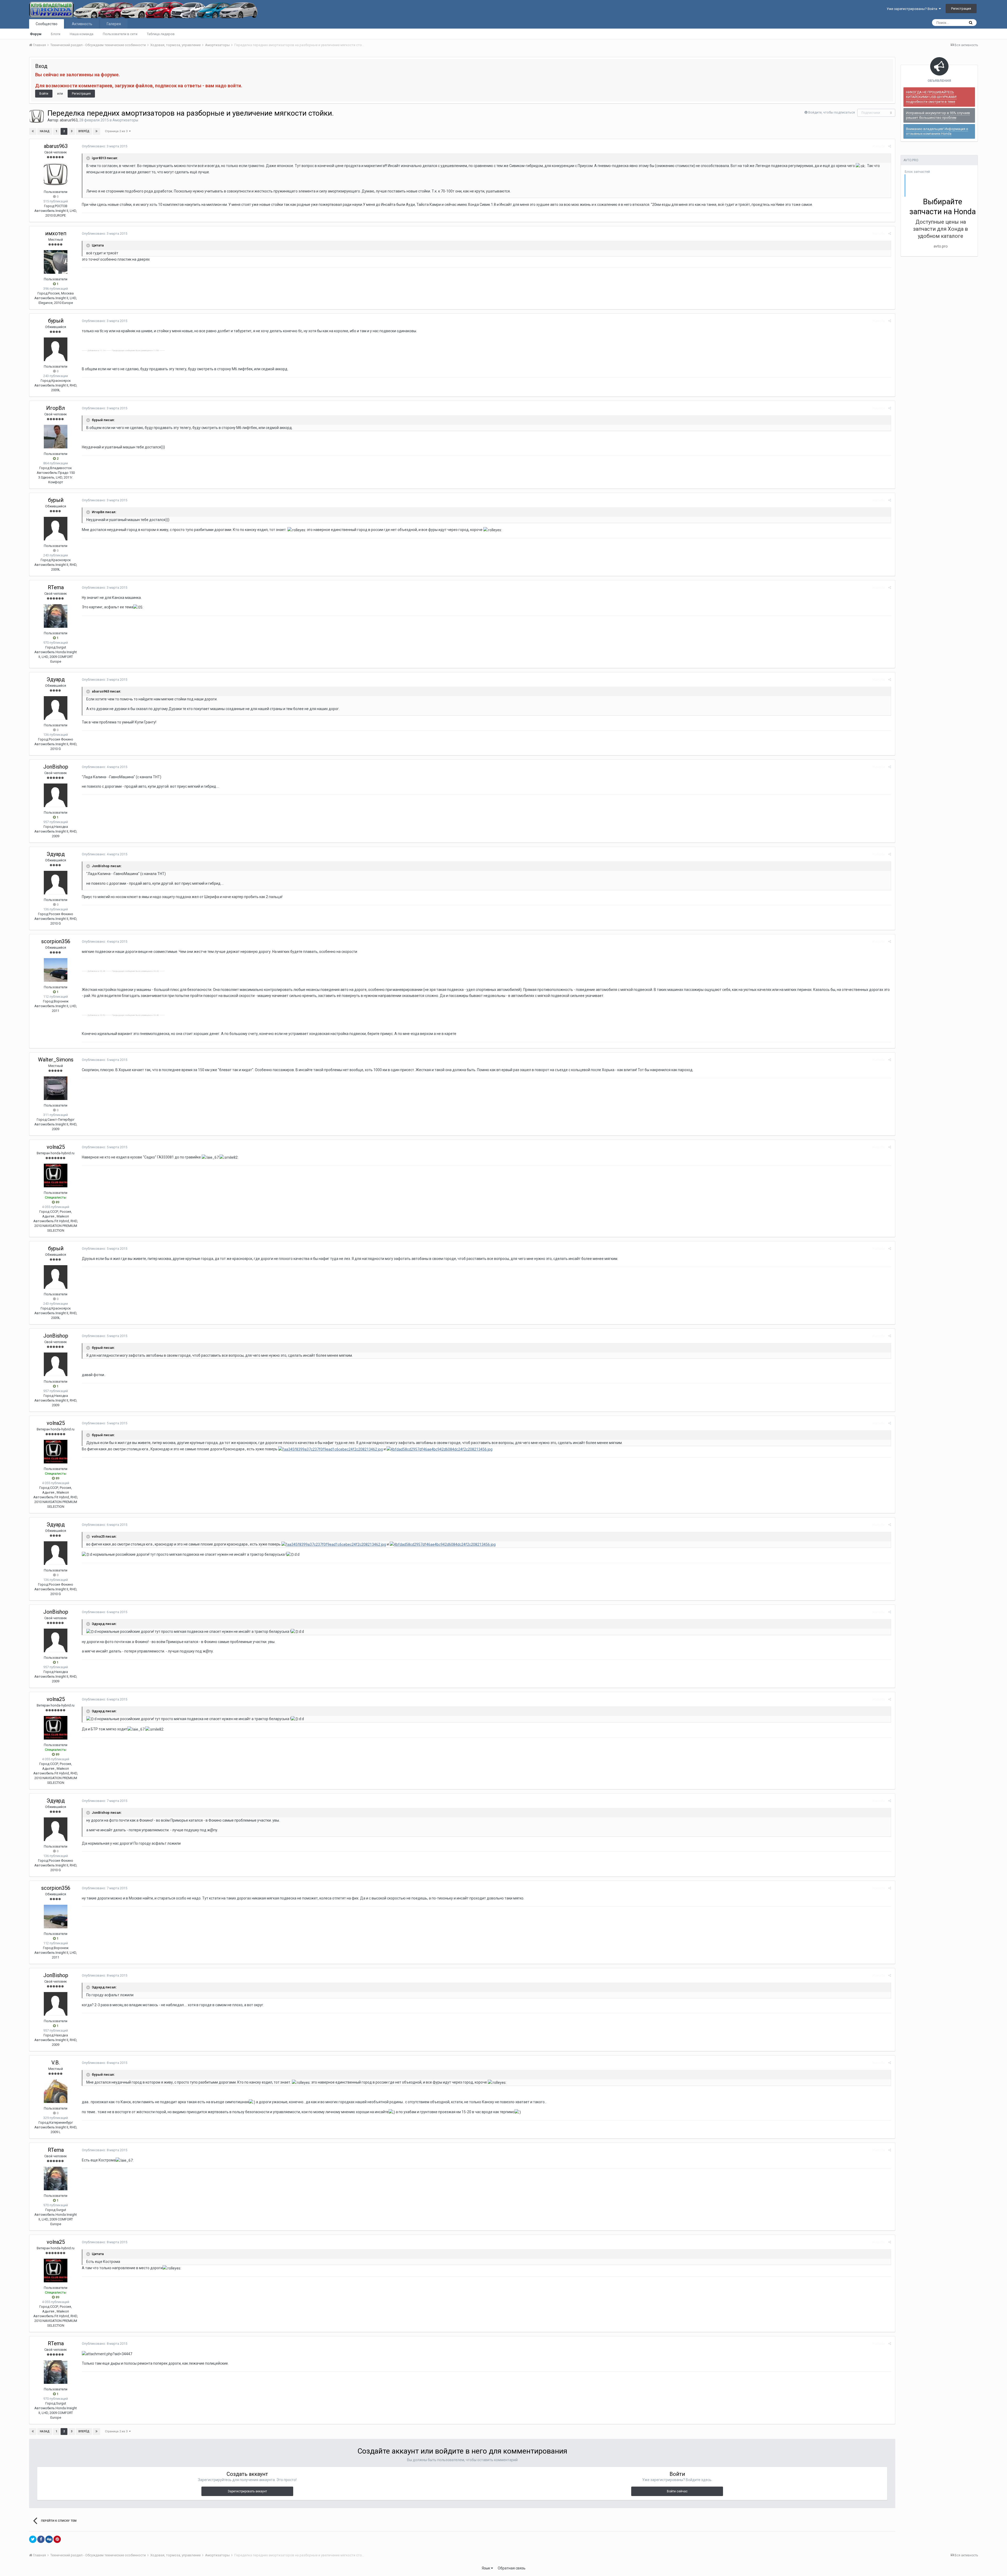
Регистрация (961, 9)
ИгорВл (56, 408)
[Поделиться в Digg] (49, 2539)
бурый (56, 321)
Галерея (114, 24)
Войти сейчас (677, 2491)
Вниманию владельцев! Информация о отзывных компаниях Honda (937, 131)
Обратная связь (512, 2568)
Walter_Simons (56, 1060)
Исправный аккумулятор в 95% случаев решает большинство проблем (938, 115)
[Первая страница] (33, 131)
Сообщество (47, 24)
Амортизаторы (125, 120)
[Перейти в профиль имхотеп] (56, 262)
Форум (36, 34)
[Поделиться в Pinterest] (57, 2539)
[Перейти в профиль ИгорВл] (56, 437)
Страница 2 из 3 (117, 131)
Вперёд (84, 131)
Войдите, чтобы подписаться (832, 112)
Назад (45, 131)
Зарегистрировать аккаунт (247, 2491)
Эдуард (56, 679)
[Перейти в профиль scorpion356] (56, 970)
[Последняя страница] (97, 131)
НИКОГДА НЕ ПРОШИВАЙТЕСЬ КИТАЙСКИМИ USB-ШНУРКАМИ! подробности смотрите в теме (931, 97)
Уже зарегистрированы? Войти (913, 9)
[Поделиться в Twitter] (33, 2539)
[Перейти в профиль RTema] (56, 616)
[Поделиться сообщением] (890, 146)
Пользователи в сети (120, 34)
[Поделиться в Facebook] (41, 2539)
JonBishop (56, 767)
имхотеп (56, 233)
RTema (56, 587)
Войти (44, 94)
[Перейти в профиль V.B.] (56, 2091)
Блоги (56, 34)
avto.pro (941, 246)
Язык (486, 2568)
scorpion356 (56, 941)
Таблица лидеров (161, 34)
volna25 (56, 1147)
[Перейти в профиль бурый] (56, 349)
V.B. (56, 2063)
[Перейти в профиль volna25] (56, 1176)
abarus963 (69, 120)
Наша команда (82, 34)
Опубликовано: (105, 146)
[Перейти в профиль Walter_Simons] (56, 1088)
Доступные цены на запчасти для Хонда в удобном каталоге (941, 229)
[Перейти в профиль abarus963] (37, 116)
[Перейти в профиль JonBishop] (56, 795)
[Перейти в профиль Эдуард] (56, 708)
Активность (82, 24)
